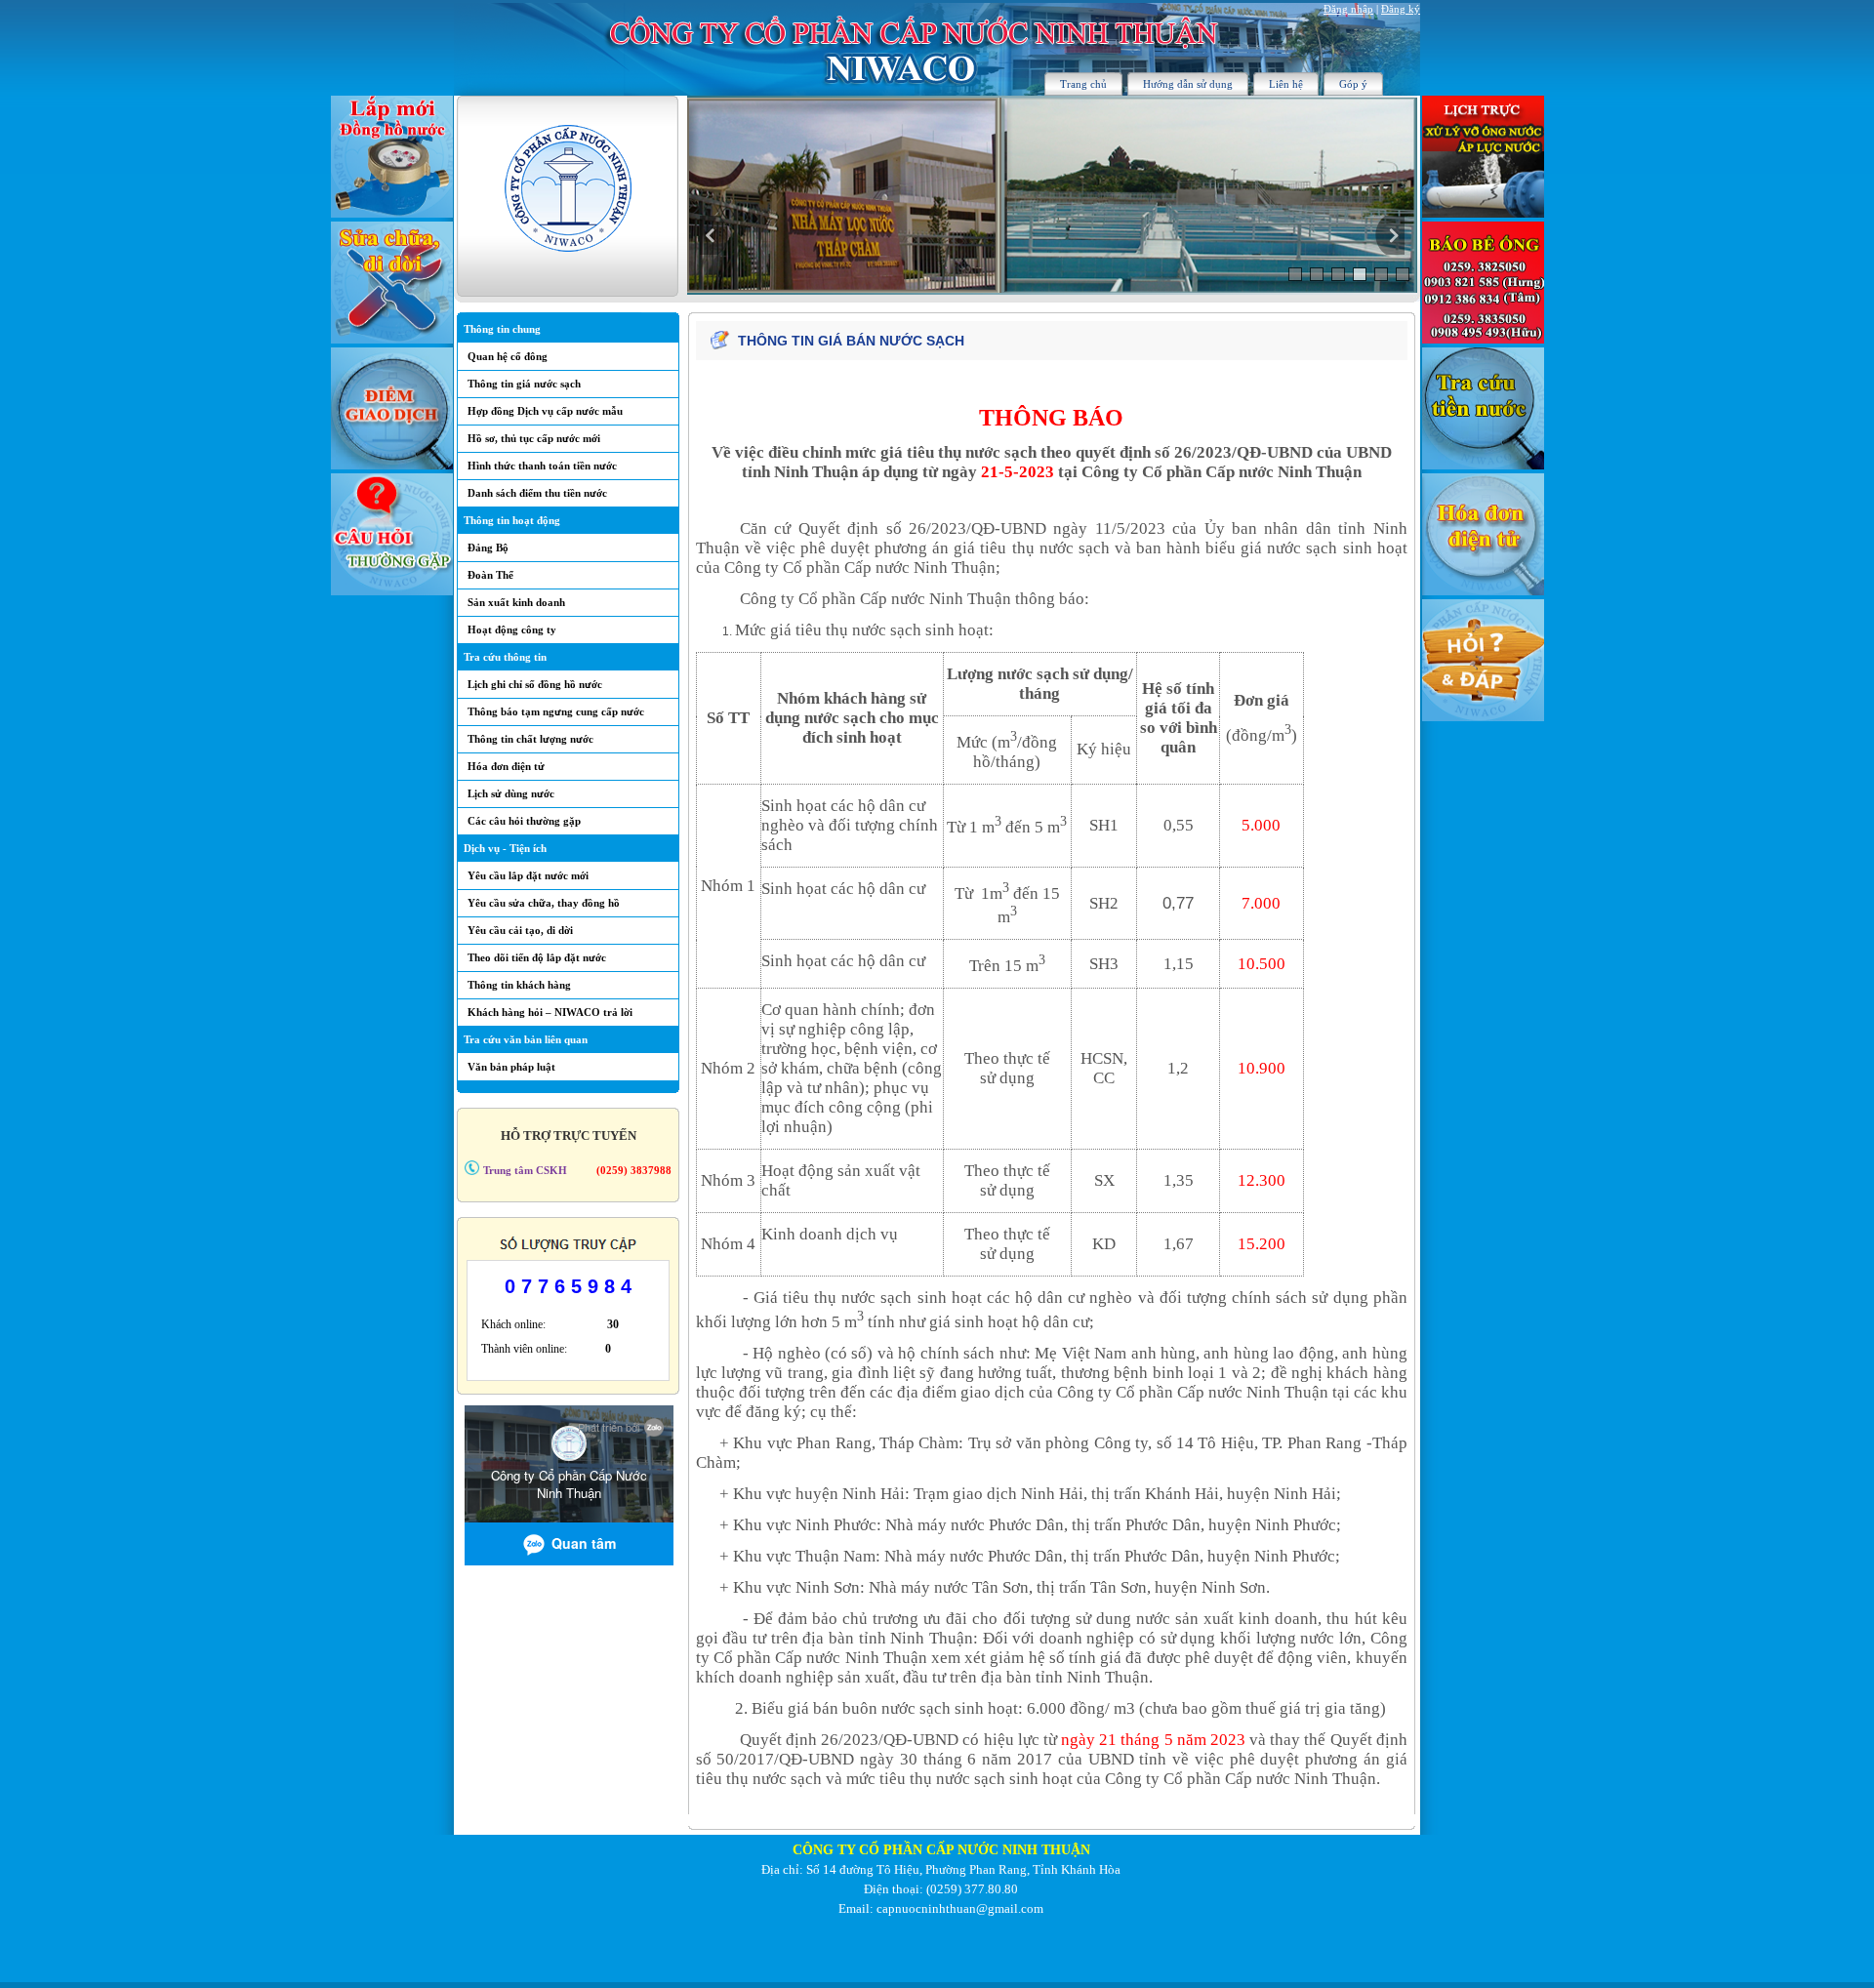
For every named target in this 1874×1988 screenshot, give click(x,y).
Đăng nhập (1348, 9)
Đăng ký (1401, 9)
